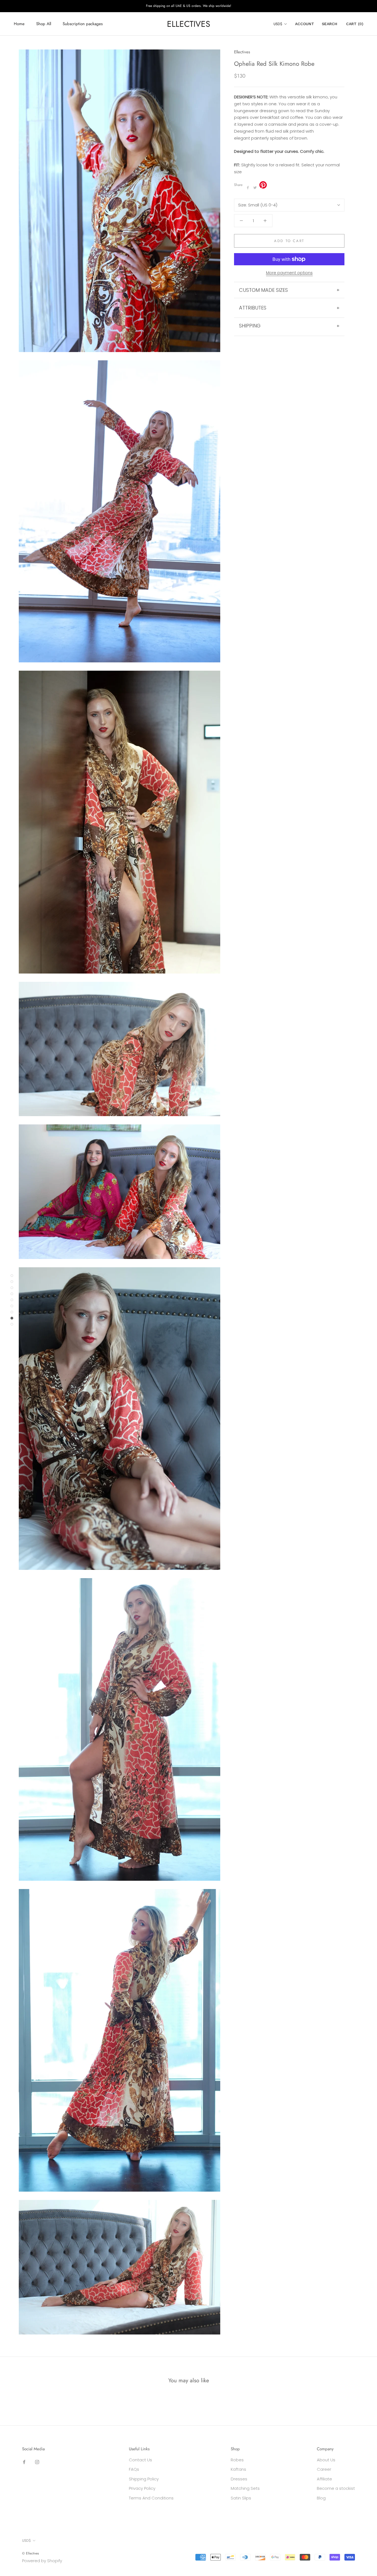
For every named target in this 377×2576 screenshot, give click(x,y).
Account (305, 24)
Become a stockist (336, 2488)
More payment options (289, 273)
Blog (321, 2498)
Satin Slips (241, 2498)
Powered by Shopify (42, 2561)
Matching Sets (245, 2488)
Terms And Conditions (151, 2498)
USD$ (278, 24)
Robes (237, 2460)
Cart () (355, 24)
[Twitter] (255, 188)
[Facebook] (248, 188)
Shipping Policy (144, 2479)
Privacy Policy (142, 2488)
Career (324, 2469)
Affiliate (324, 2479)
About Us (326, 2460)
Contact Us (140, 2460)
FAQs (134, 2469)
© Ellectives (30, 2553)
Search (330, 24)
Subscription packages (83, 24)
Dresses (239, 2479)
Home (19, 24)
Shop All (44, 24)
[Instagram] (37, 2462)
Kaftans (238, 2469)
